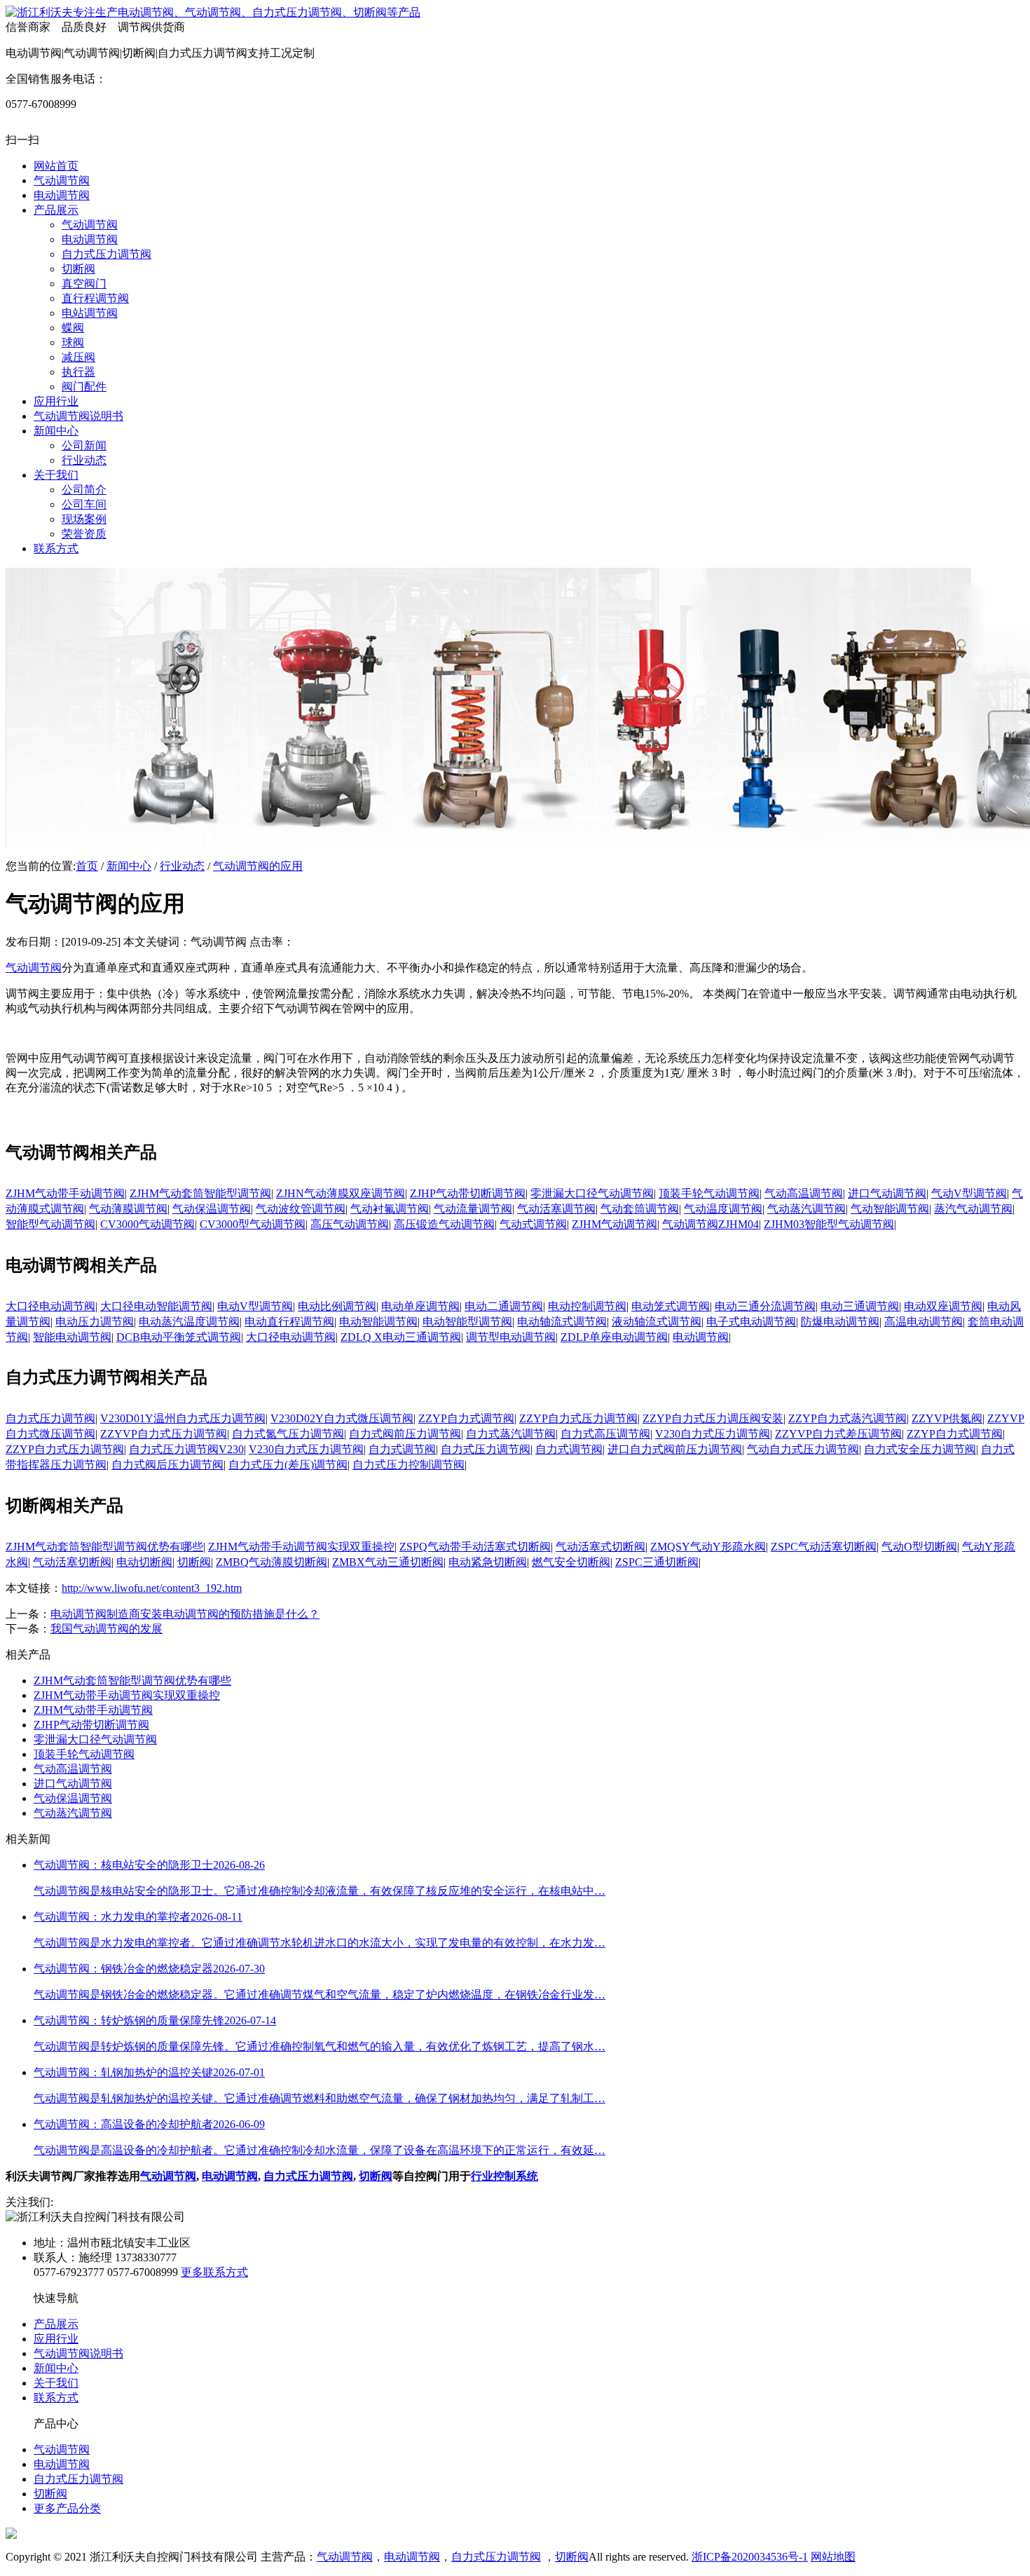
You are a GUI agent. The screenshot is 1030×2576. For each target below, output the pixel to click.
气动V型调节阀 (969, 1193)
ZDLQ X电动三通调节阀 (401, 1337)
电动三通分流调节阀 (765, 1306)
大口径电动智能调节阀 (156, 1306)
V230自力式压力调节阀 (713, 1434)
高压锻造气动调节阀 (444, 1224)
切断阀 (194, 1562)
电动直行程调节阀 (289, 1322)
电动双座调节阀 (943, 1306)
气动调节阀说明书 (78, 2353)
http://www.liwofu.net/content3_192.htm (152, 1588)
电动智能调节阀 (378, 1322)
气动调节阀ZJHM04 (710, 1224)
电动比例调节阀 (337, 1306)
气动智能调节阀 (890, 1209)
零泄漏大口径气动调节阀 (592, 1193)
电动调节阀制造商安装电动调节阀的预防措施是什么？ (185, 1614)
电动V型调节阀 (255, 1306)
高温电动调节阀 (923, 1322)
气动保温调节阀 (212, 1209)
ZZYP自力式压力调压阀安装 (713, 1418)
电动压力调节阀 (95, 1322)
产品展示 (56, 2324)
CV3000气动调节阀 (147, 1224)
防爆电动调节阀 (840, 1322)
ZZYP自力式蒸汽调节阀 (847, 1418)
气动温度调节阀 (723, 1209)
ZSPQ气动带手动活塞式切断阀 (475, 1547)
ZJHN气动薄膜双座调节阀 (341, 1193)
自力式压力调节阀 (50, 1418)
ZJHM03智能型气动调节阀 (829, 1224)
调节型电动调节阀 (511, 1337)
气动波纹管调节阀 (301, 1209)
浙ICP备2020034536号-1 (750, 2557)
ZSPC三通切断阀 (657, 1562)
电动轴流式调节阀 (562, 1322)
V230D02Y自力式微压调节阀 (342, 1418)
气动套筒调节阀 (640, 1209)
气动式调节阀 (533, 1224)
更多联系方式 (214, 2272)
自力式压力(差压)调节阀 (288, 1465)
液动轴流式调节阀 (657, 1322)
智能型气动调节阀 (50, 1224)
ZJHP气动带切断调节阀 (468, 1193)
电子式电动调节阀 (751, 1322)
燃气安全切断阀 (571, 1562)
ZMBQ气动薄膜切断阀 (272, 1562)
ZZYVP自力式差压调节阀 (838, 1434)
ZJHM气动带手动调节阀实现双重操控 (301, 1547)
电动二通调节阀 (504, 1306)
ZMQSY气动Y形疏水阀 (708, 1547)
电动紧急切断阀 (488, 1562)
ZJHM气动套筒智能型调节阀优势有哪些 (104, 1547)
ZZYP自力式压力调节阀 (578, 1418)
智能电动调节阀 (72, 1337)
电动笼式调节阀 (671, 1306)
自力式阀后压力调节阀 (167, 1465)
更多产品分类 (67, 2508)
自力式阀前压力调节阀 (405, 1434)
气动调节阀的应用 (258, 866)
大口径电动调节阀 (50, 1306)
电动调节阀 (701, 1337)
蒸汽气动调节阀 (973, 1209)
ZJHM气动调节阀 (614, 1224)
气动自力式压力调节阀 (803, 1449)
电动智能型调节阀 (467, 1322)
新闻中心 (129, 866)
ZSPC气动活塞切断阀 (824, 1547)
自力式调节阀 (402, 1449)
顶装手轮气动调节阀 (709, 1193)
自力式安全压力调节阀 (920, 1449)
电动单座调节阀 (420, 1306)
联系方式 (56, 2398)
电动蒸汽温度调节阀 (189, 1322)
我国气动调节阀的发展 (107, 1629)
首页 (87, 866)
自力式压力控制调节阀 (408, 1465)
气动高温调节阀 (804, 1193)
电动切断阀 (144, 1562)
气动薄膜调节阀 (128, 1209)
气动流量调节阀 (473, 1209)
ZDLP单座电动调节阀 (614, 1337)
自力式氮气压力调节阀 (288, 1434)
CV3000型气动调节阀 (253, 1224)
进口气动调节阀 (887, 1193)
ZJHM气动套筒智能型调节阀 (200, 1193)
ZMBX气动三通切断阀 (388, 1562)
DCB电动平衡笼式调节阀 (179, 1337)
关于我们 (56, 2383)
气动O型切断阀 (919, 1547)
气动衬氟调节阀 (390, 1209)
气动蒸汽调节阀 (806, 1209)
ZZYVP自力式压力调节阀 (164, 1434)
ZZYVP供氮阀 (947, 1418)
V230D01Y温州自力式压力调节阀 (183, 1418)
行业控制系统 (504, 2176)
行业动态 (182, 866)
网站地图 (833, 2557)
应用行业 (56, 2339)
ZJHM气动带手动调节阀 (65, 1193)
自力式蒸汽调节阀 (511, 1434)
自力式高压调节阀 (605, 1434)
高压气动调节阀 (350, 1224)
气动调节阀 (34, 968)
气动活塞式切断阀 (600, 1547)
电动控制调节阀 (587, 1306)
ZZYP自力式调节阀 (466, 1418)
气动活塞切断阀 (72, 1562)
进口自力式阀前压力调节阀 (675, 1449)
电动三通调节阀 (860, 1306)
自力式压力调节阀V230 (186, 1449)
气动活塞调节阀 (556, 1209)
